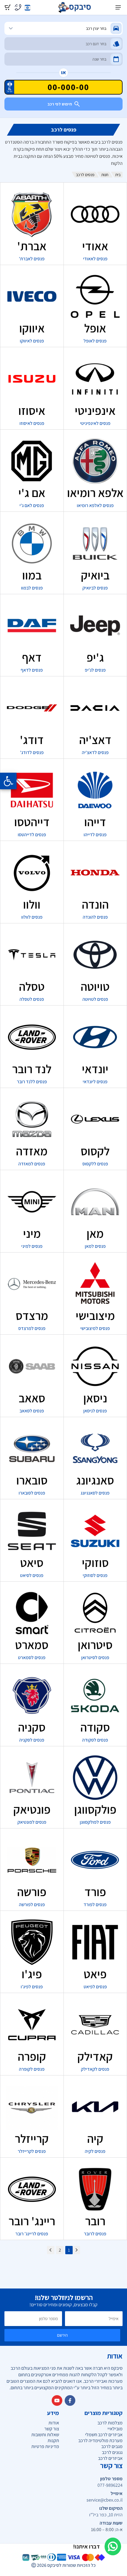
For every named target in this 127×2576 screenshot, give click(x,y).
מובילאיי (115, 2429)
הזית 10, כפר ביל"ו (106, 2515)
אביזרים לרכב (110, 2458)
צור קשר (52, 2429)
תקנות (53, 2441)
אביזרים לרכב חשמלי (104, 2435)
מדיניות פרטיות (45, 2446)
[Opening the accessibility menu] (8, 781)
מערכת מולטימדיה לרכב (100, 2441)
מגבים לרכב (112, 2446)
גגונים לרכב (112, 2452)
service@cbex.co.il (105, 2500)
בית (118, 175)
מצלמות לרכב (110, 2423)
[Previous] (76, 2250)
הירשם (62, 2335)
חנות (105, 175)
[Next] (51, 2250)
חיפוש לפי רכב (60, 104)
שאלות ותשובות (45, 2435)
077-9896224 (110, 2485)
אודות (54, 2423)
